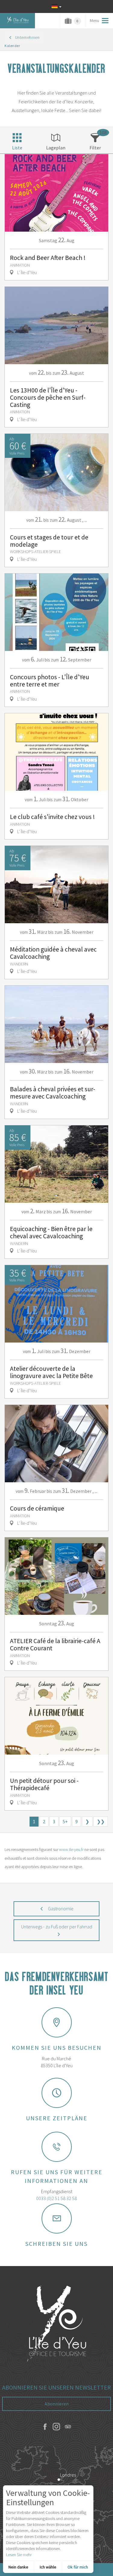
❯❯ (101, 1821)
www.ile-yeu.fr (71, 1849)
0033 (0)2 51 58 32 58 (56, 2198)
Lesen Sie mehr (19, 2555)
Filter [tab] (95, 148)
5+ (65, 1821)
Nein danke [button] (18, 2567)
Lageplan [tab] (56, 148)
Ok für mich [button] (78, 2567)
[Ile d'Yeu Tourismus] (57, 2324)
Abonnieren (57, 2404)
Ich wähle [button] (48, 2567)
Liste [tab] (17, 148)
